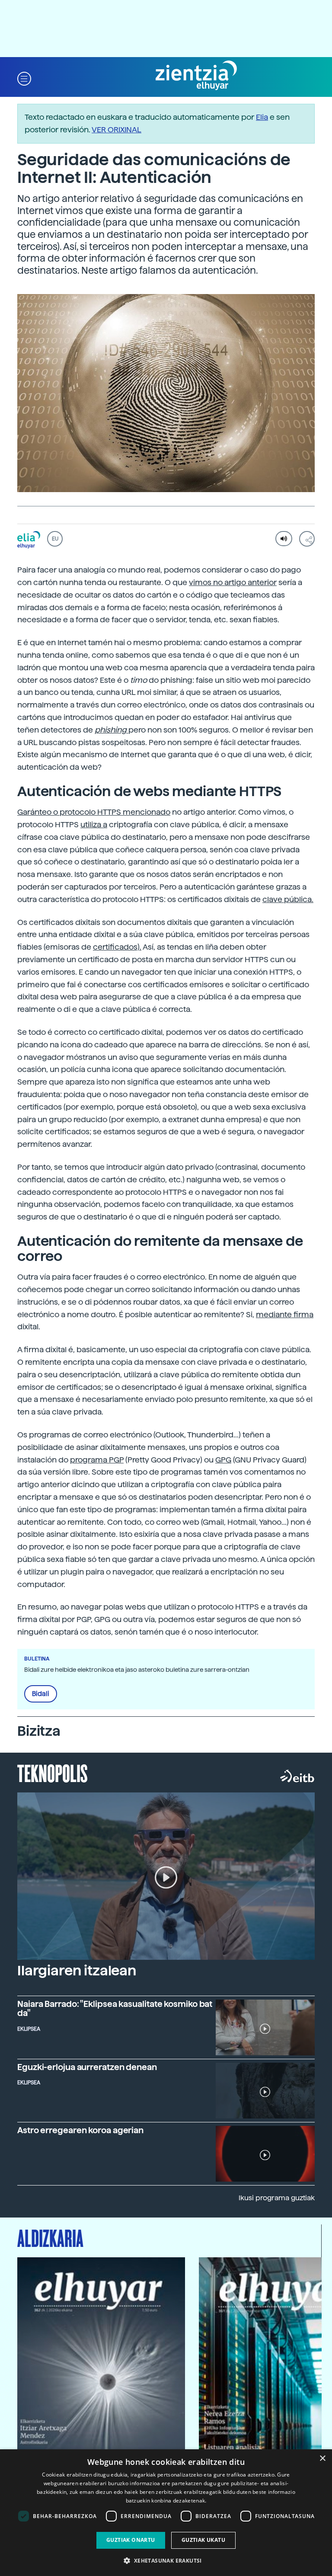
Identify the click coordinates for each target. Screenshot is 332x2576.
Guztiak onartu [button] (131, 2540)
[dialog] (166, 2513)
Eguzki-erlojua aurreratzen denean (87, 2067)
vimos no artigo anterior (233, 582)
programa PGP (97, 1460)
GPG (223, 1460)
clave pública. (288, 899)
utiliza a (94, 824)
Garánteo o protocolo (57, 812)
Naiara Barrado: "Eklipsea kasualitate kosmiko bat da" (115, 2009)
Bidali (41, 1694)
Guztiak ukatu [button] (203, 2540)
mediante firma (285, 1314)
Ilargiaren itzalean (77, 1971)
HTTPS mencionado (134, 812)
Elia (262, 117)
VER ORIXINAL (117, 130)
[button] (24, 78)
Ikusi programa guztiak (277, 2198)
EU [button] (55, 539)
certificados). (117, 947)
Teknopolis (53, 1773)
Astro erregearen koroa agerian (80, 2130)
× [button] (322, 2459)
